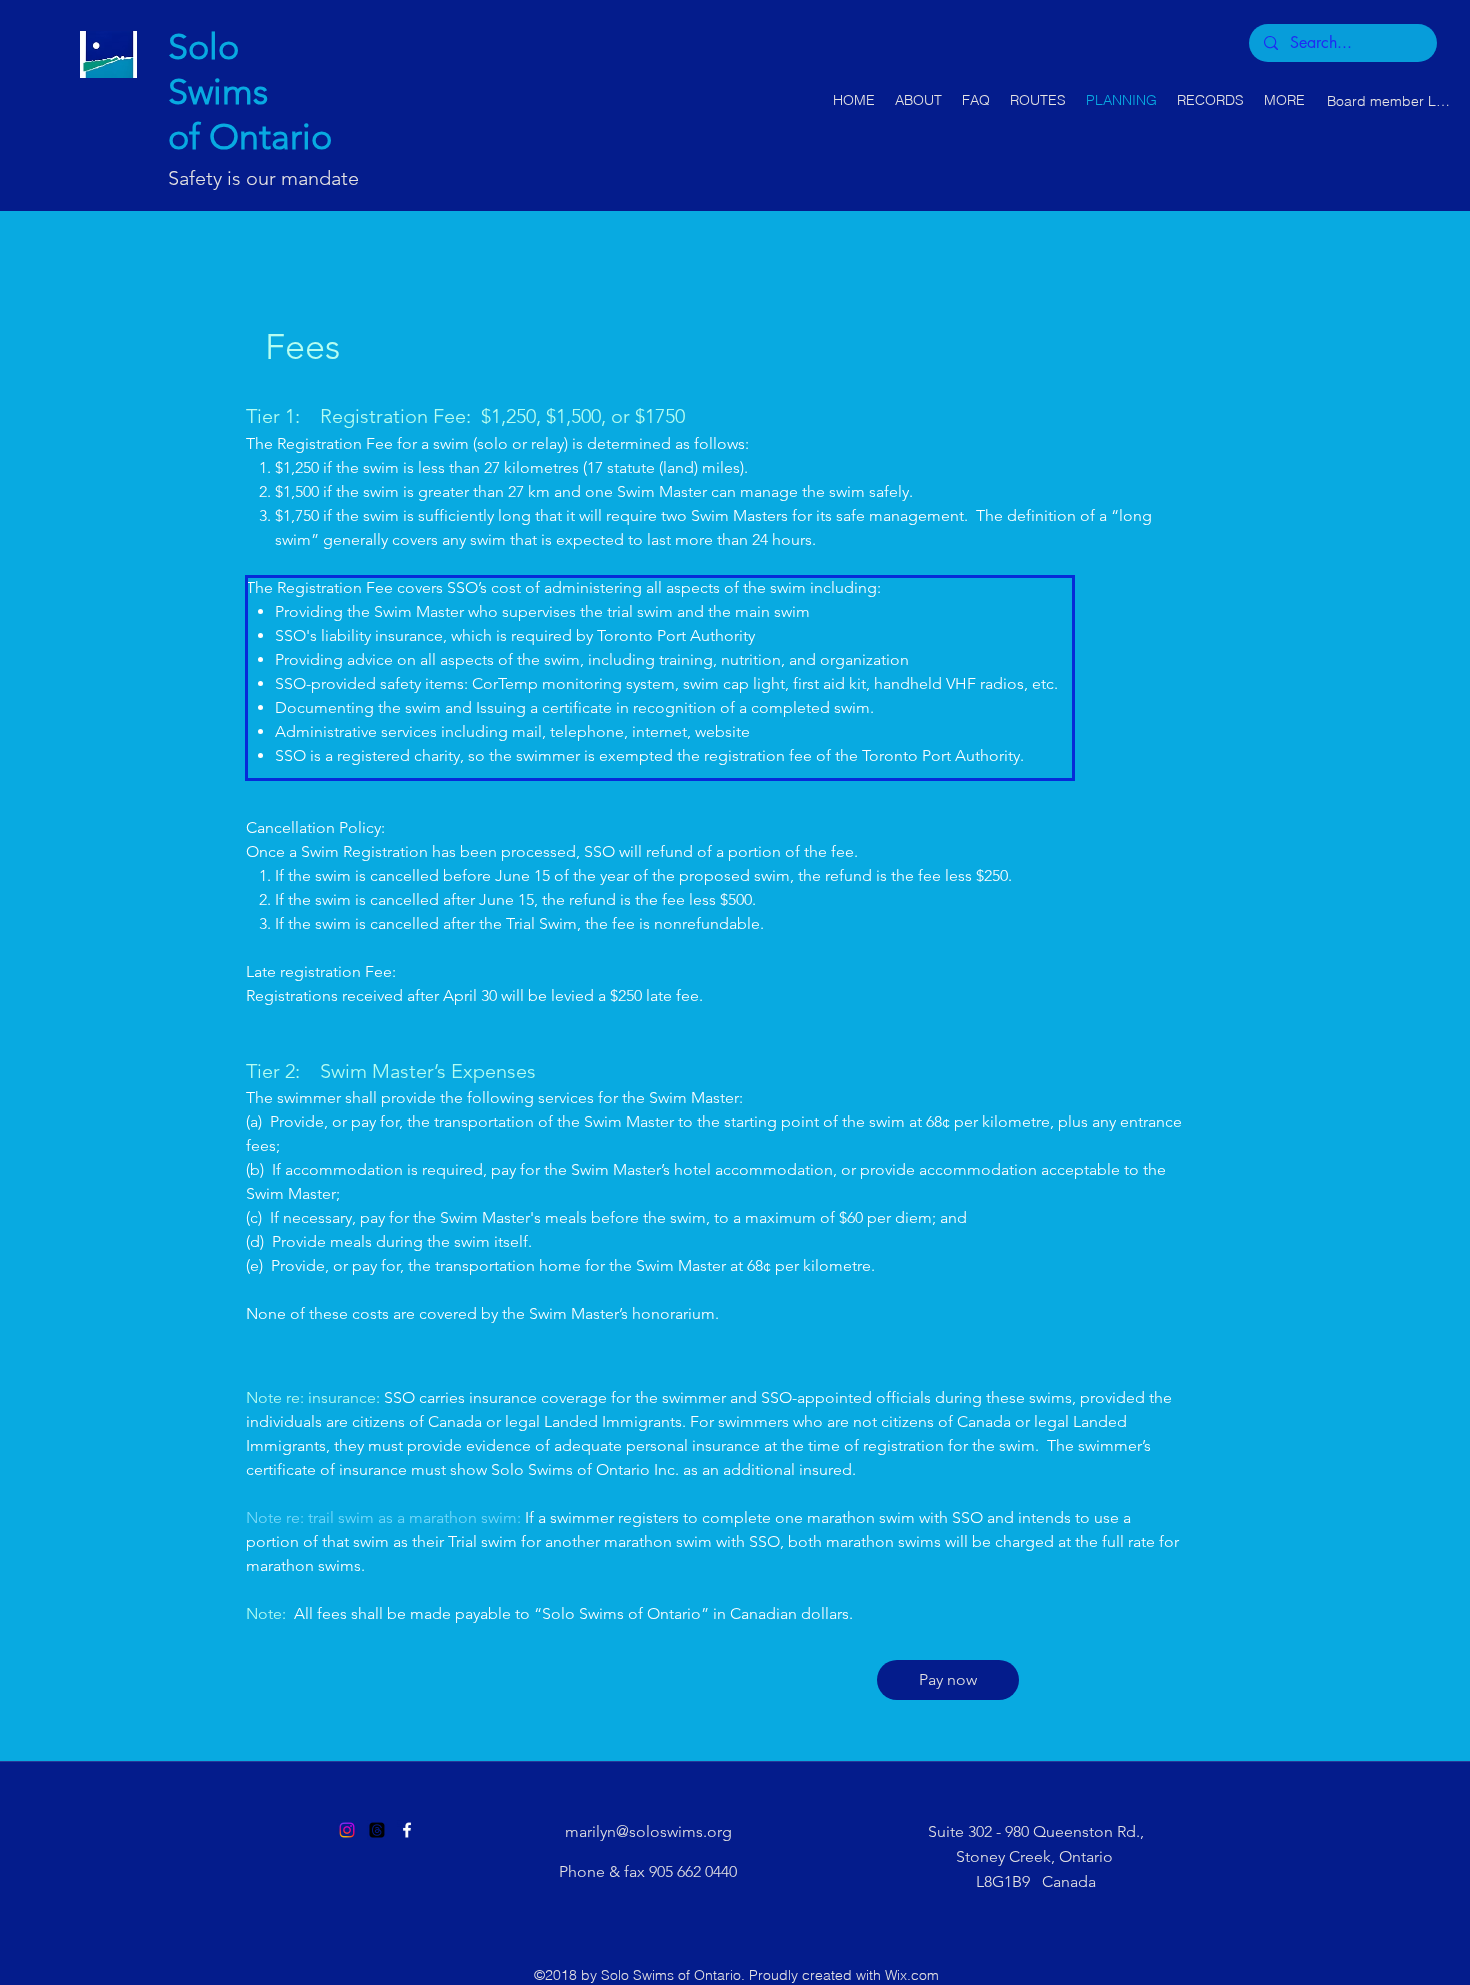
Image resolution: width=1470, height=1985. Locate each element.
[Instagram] (347, 1830)
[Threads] (377, 1830)
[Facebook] (407, 1830)
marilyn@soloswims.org (648, 1831)
